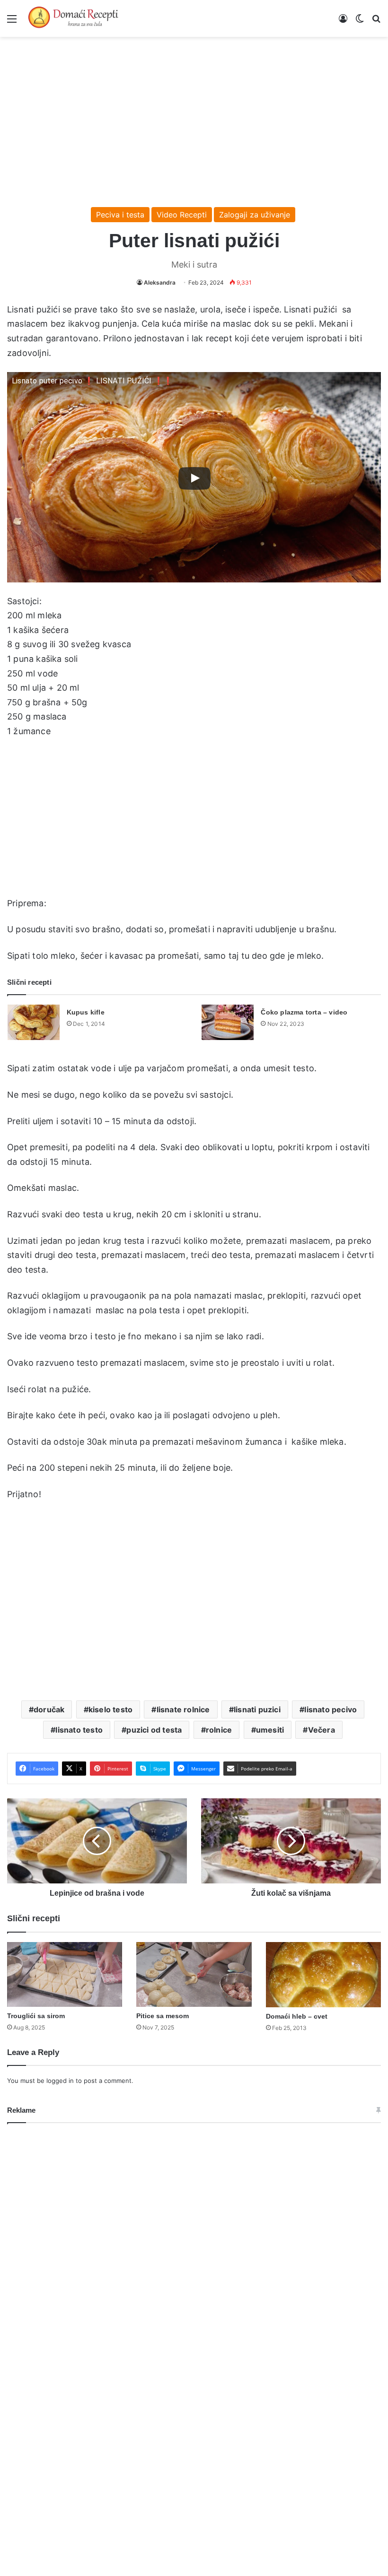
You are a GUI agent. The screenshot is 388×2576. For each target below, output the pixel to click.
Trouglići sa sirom (36, 2016)
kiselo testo (110, 1709)
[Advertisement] (194, 117)
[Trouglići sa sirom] (65, 1974)
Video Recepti (182, 215)
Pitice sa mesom (163, 2016)
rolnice (219, 1730)
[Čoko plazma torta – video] (228, 1022)
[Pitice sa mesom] (194, 1974)
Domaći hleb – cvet (297, 2016)
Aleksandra (160, 282)
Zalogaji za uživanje (255, 215)
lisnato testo (79, 1730)
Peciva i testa (120, 215)
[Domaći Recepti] (73, 18)
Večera (322, 1730)
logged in (60, 2081)
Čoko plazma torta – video (304, 1012)
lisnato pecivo (331, 1709)
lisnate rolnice (183, 1709)
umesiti (270, 1730)
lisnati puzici (257, 1709)
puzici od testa (154, 1730)
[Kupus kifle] (34, 1022)
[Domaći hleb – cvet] (323, 1974)
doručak (49, 1709)
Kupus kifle (86, 1012)
